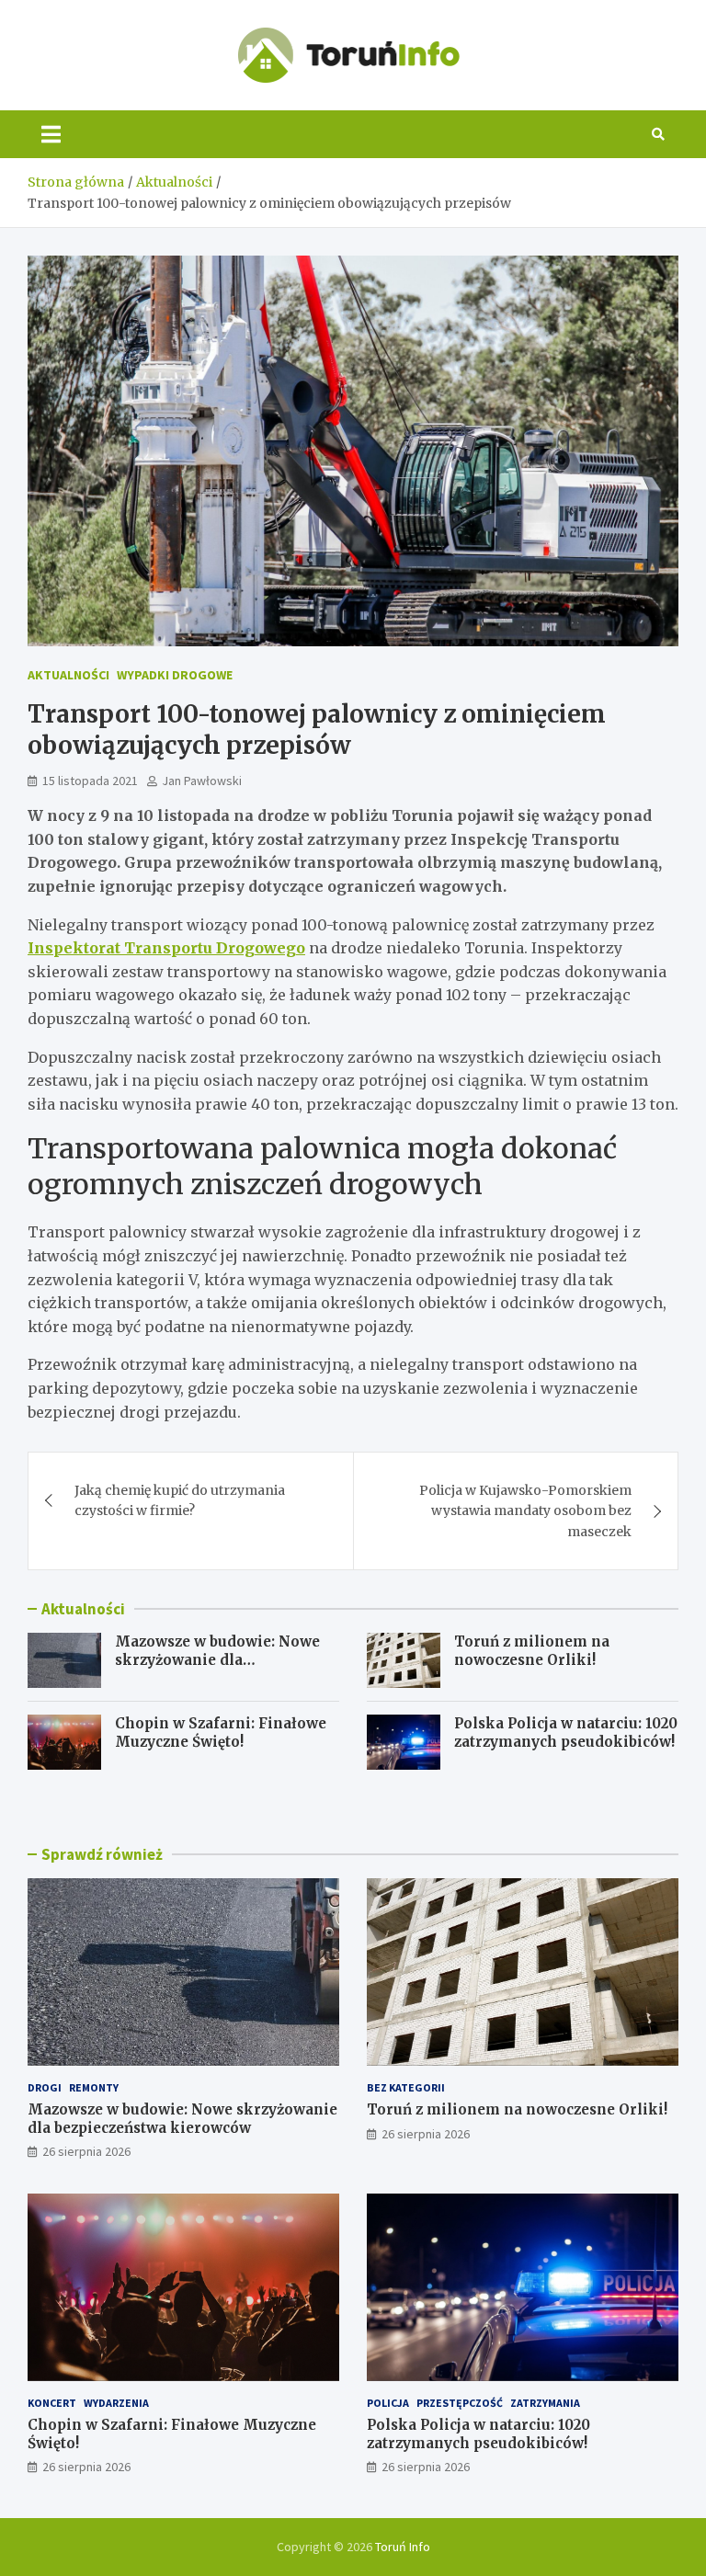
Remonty (94, 2087)
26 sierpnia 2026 (86, 2151)
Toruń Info (403, 2547)
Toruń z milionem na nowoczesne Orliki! (532, 1651)
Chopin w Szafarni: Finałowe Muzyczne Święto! (221, 1733)
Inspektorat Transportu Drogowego (166, 948)
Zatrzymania (545, 2403)
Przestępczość (460, 2403)
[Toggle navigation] (51, 134)
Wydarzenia (116, 2403)
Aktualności (68, 675)
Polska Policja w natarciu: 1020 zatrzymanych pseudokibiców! (566, 1733)
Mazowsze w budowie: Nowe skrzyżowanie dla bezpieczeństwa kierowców (217, 1659)
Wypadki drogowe (175, 675)
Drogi (45, 2087)
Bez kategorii (406, 2087)
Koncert (52, 2403)
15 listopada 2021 (90, 781)
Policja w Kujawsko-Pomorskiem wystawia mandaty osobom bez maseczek (525, 1511)
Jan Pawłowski (202, 781)
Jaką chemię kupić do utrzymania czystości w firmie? (180, 1500)
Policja (388, 2403)
